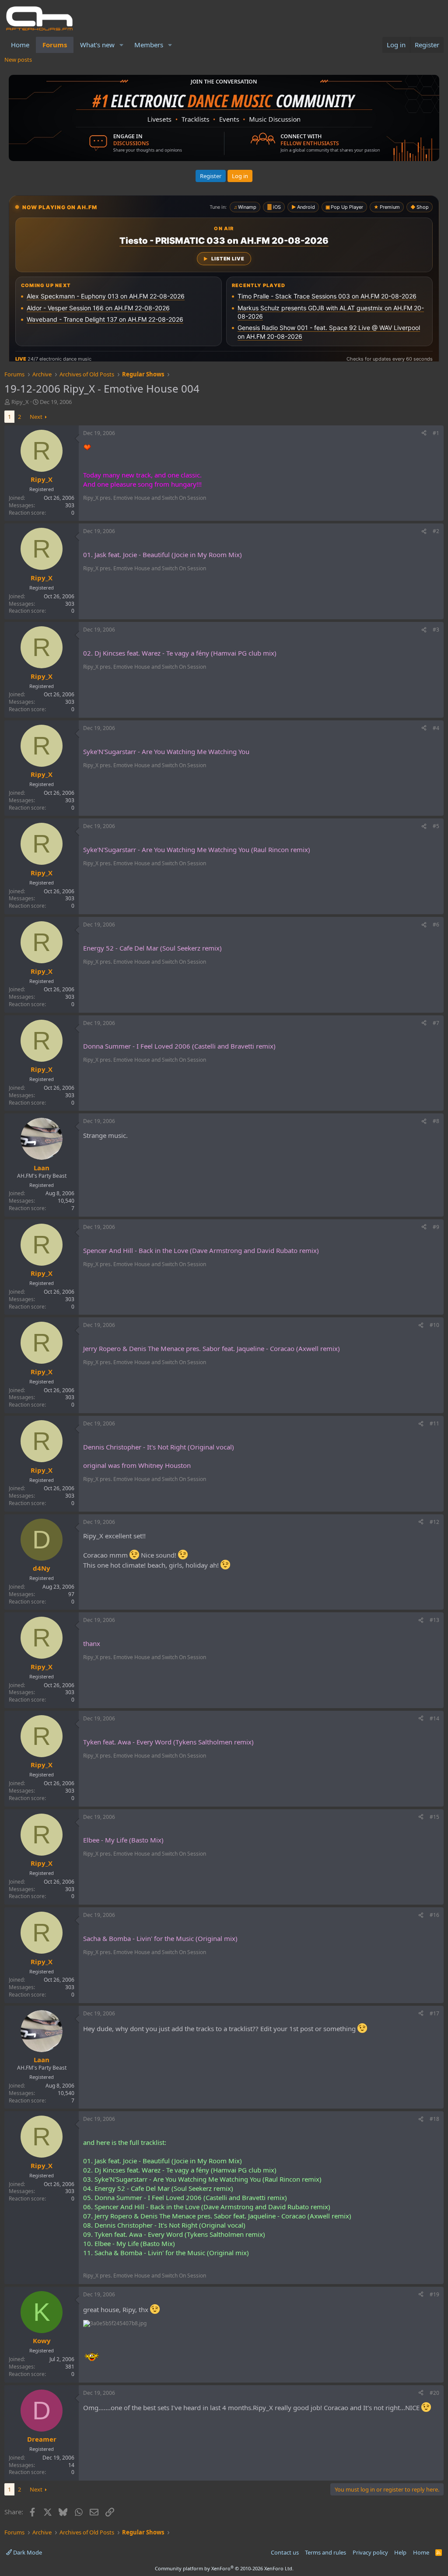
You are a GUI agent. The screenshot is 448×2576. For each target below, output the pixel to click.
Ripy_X (20, 402)
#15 (434, 1817)
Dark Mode (27, 2552)
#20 (434, 2393)
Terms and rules (325, 2552)
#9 (436, 1227)
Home (20, 45)
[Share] (424, 433)
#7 (436, 1023)
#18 (434, 2119)
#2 (436, 531)
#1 (436, 433)
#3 (436, 630)
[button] (122, 45)
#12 (434, 1522)
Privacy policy (370, 2552)
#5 (436, 826)
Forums (55, 45)
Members (149, 45)
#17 (434, 2013)
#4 (436, 728)
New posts (18, 60)
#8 (436, 1121)
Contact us (285, 2552)
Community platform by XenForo (224, 2568)
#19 (434, 2294)
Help (400, 2552)
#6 (436, 925)
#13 (434, 1620)
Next (36, 417)
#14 (434, 1718)
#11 (434, 1423)
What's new (97, 45)
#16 (434, 1915)
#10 (434, 1325)
